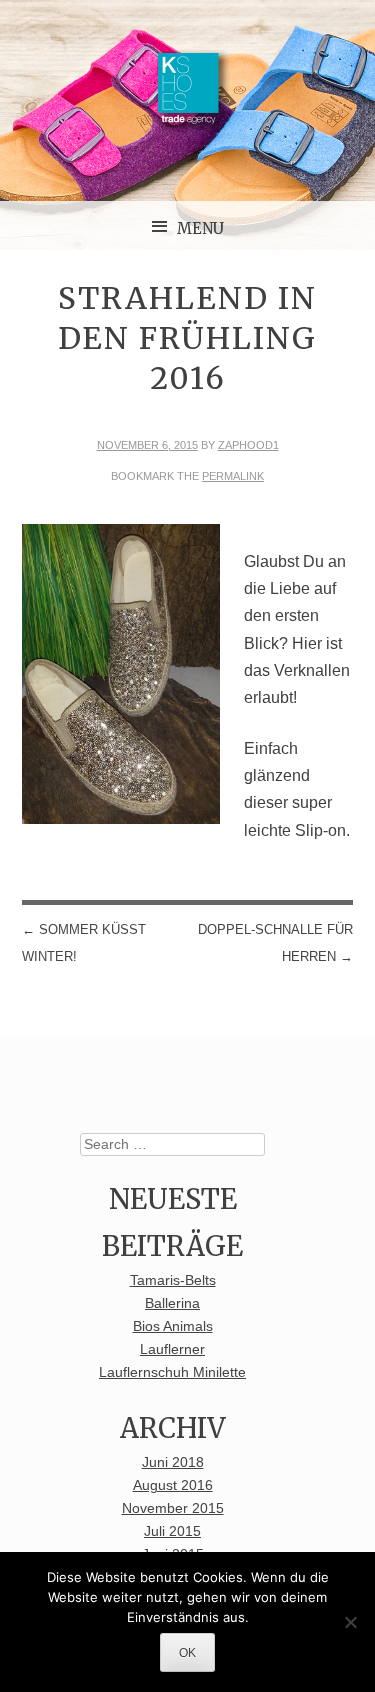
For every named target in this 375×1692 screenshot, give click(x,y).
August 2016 (173, 1485)
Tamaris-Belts (173, 1280)
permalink (233, 476)
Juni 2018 (173, 1462)
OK (187, 1653)
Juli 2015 (172, 1531)
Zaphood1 (248, 445)
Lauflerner (172, 1349)
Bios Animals (173, 1326)
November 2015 (173, 1508)
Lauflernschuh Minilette (172, 1372)
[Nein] (350, 1622)
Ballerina (172, 1303)
